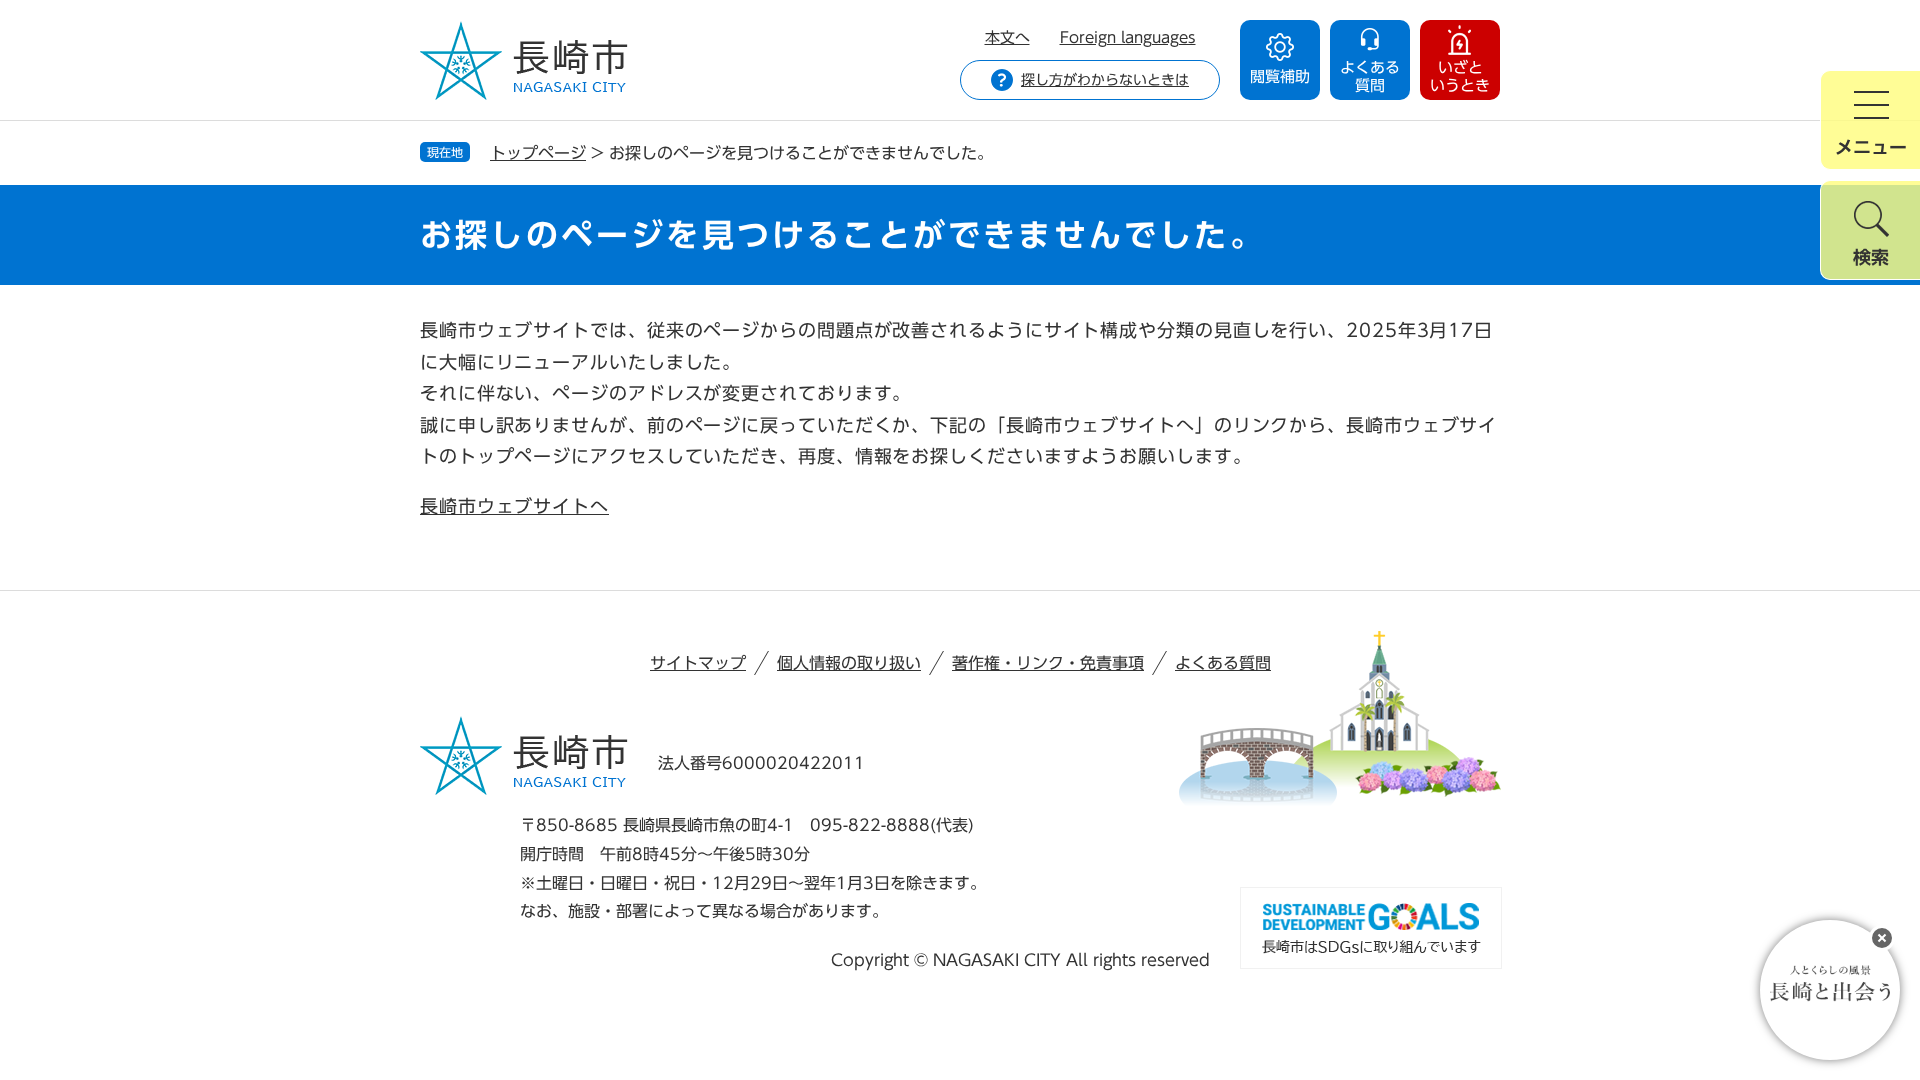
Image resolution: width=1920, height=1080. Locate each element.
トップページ (538, 153)
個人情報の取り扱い (849, 663)
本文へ (1007, 37)
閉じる (1882, 938)
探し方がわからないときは (1105, 80)
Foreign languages (1128, 37)
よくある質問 (1223, 663)
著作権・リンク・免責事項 (1048, 663)
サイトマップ (698, 663)
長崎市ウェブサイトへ (514, 506)
